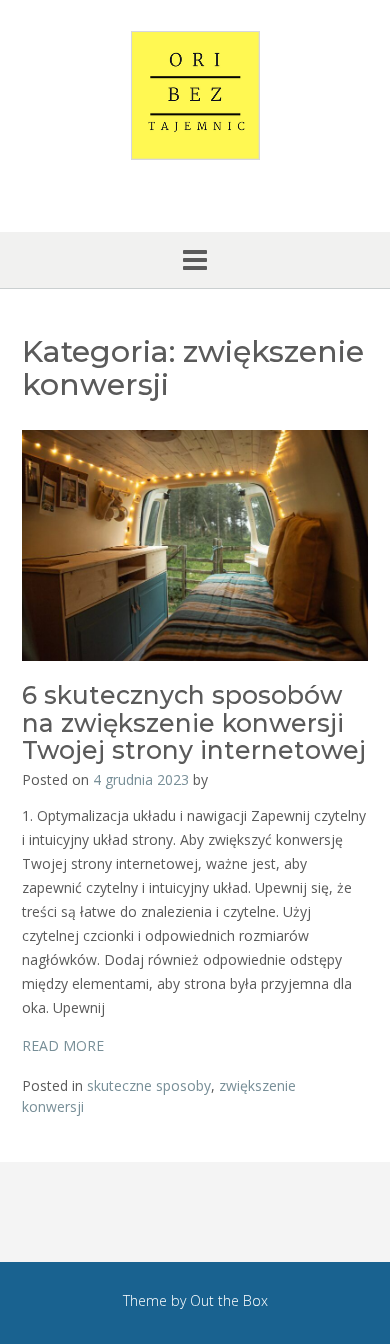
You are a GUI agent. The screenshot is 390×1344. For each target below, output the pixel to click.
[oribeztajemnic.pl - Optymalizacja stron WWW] (195, 95)
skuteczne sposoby (149, 1085)
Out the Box (229, 1300)
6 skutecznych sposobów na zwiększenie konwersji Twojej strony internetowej (194, 722)
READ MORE (63, 1045)
